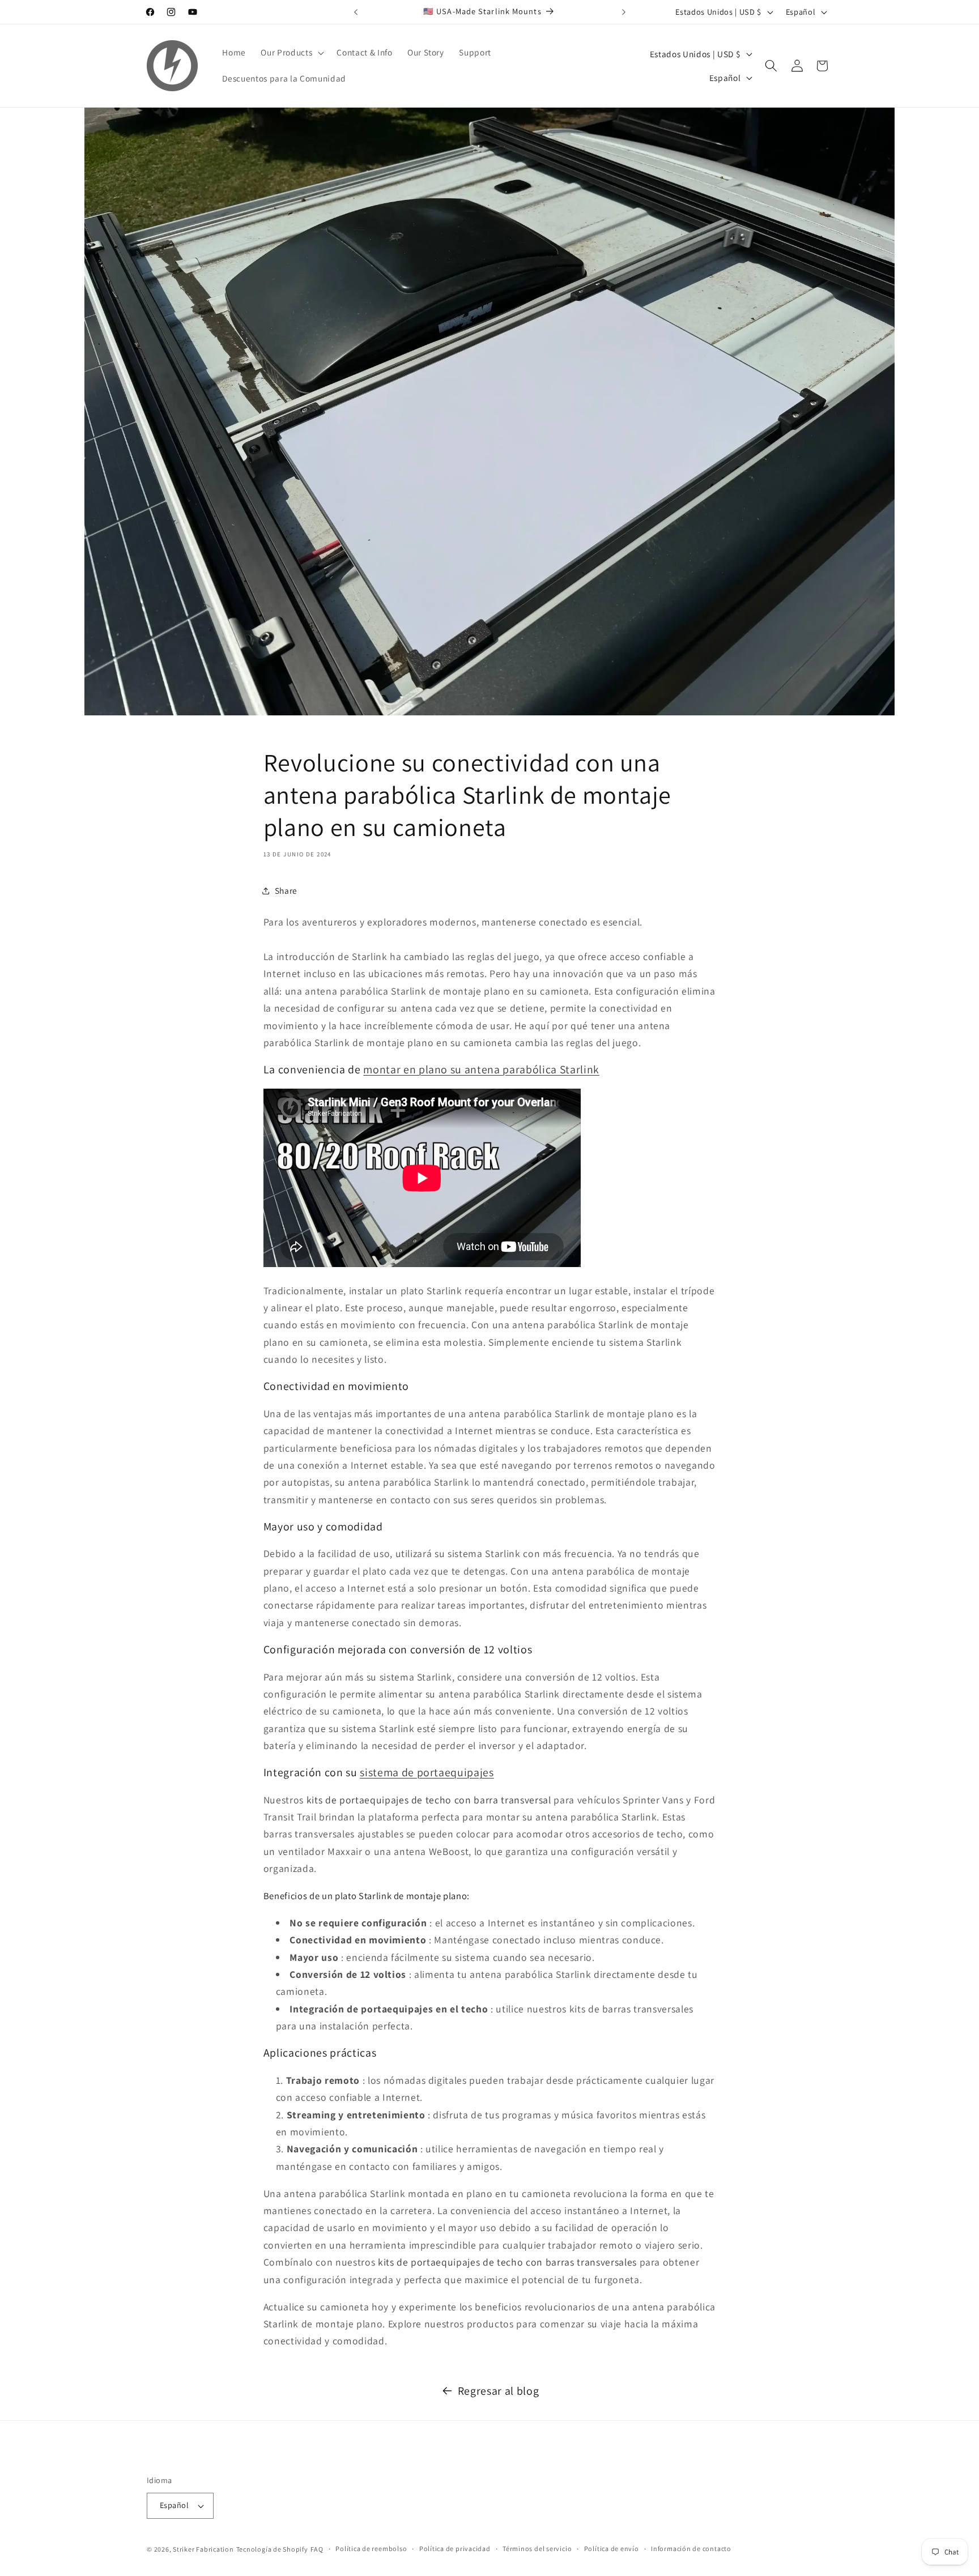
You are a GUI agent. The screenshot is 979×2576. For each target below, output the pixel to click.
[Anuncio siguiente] (624, 12)
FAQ (317, 2549)
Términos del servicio (537, 2549)
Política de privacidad (455, 2549)
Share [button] (286, 890)
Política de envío (612, 2549)
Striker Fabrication (203, 2549)
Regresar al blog (499, 2391)
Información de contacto (691, 2549)
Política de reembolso (371, 2549)
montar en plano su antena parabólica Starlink (481, 1069)
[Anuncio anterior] (356, 12)
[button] (291, 53)
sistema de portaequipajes (427, 1772)
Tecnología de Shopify (272, 2549)
